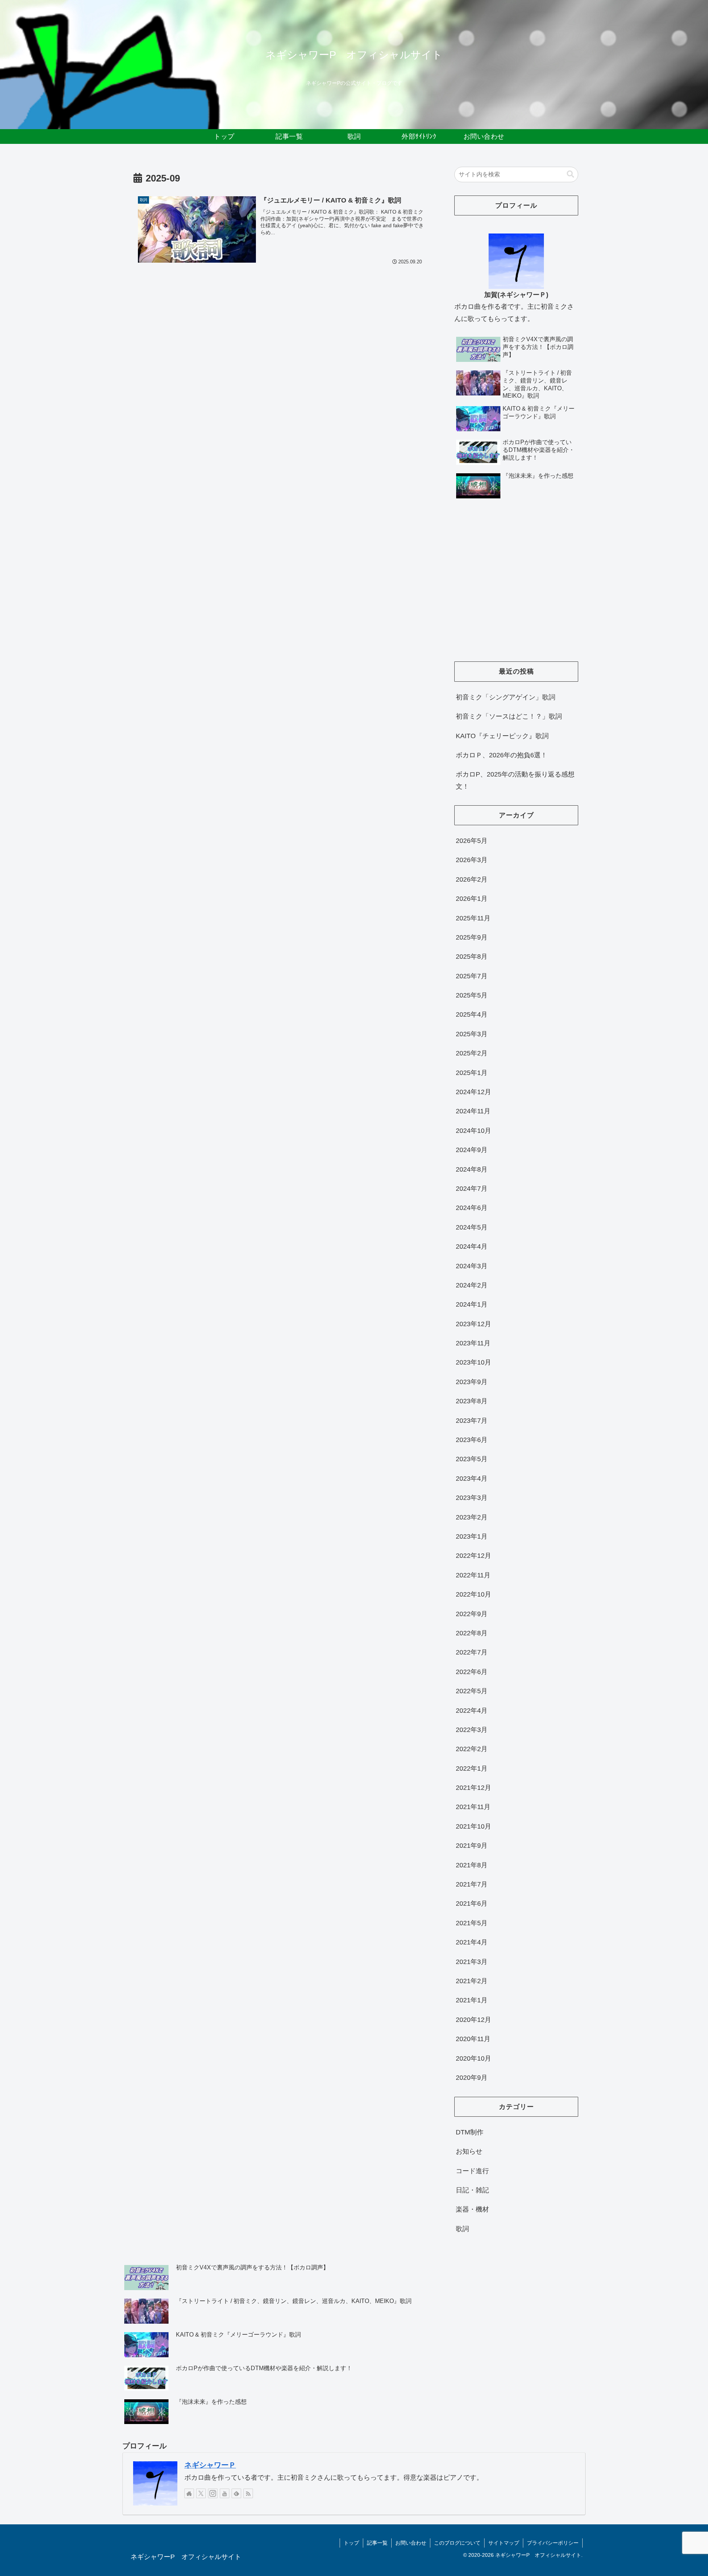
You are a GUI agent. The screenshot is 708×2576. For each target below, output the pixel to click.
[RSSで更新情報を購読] (248, 2493)
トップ (351, 2543)
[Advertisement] (516, 589)
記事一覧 (377, 2543)
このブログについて (457, 2543)
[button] (570, 174)
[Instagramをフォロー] (213, 2493)
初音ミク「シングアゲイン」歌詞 (506, 697)
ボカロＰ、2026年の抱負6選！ (502, 755)
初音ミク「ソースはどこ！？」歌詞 (509, 716)
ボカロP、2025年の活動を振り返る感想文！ (515, 780)
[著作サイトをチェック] (189, 2493)
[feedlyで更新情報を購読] (236, 2493)
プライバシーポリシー (553, 2543)
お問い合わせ (411, 2543)
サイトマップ (504, 2543)
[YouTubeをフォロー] (225, 2493)
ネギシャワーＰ (210, 2465)
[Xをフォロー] (201, 2493)
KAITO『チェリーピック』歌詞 (502, 736)
